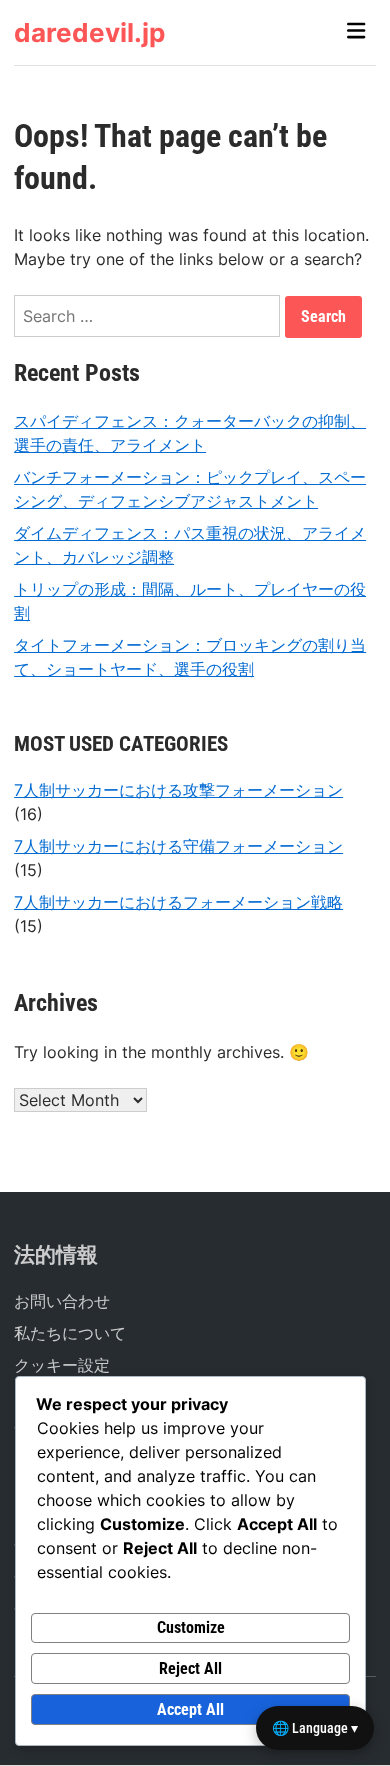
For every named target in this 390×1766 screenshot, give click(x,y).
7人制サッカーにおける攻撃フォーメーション (178, 790)
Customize (191, 1627)
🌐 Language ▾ (315, 1728)
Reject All (190, 1668)
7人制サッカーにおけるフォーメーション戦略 (178, 902)
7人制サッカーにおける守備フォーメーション (178, 846)
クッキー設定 (62, 1365)
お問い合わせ (62, 1301)
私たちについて (70, 1333)
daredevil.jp (89, 32)
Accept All (190, 1709)
